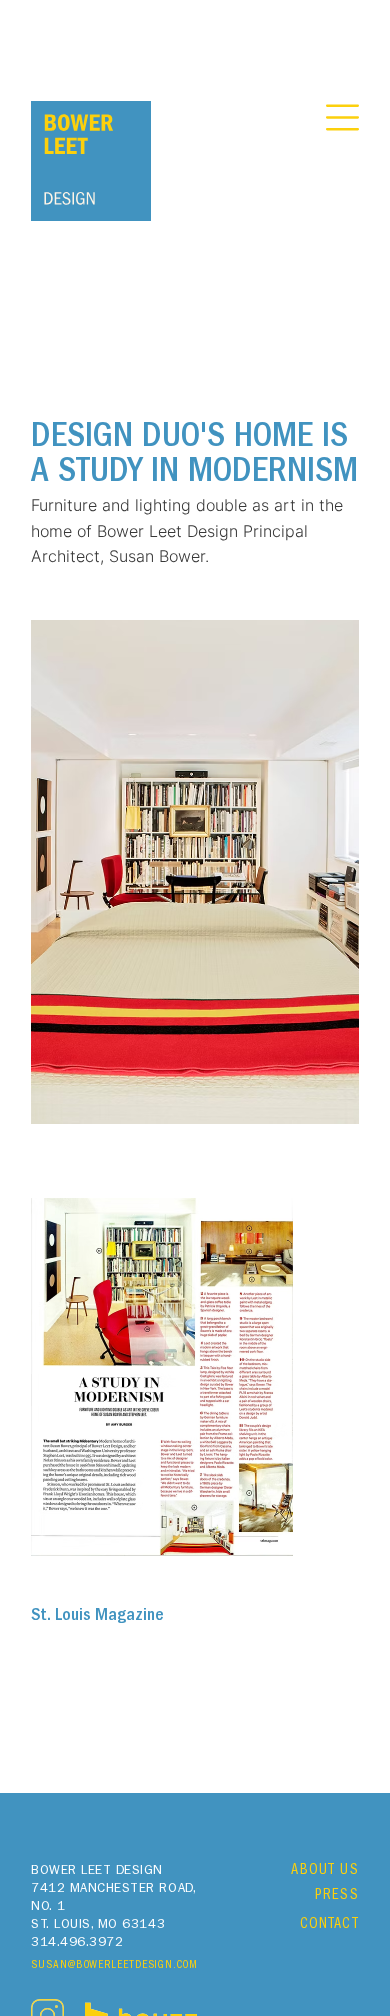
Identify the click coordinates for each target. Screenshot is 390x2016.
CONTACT (329, 1925)
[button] (342, 117)
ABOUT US (324, 1871)
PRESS (337, 1896)
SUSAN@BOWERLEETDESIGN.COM (114, 1966)
